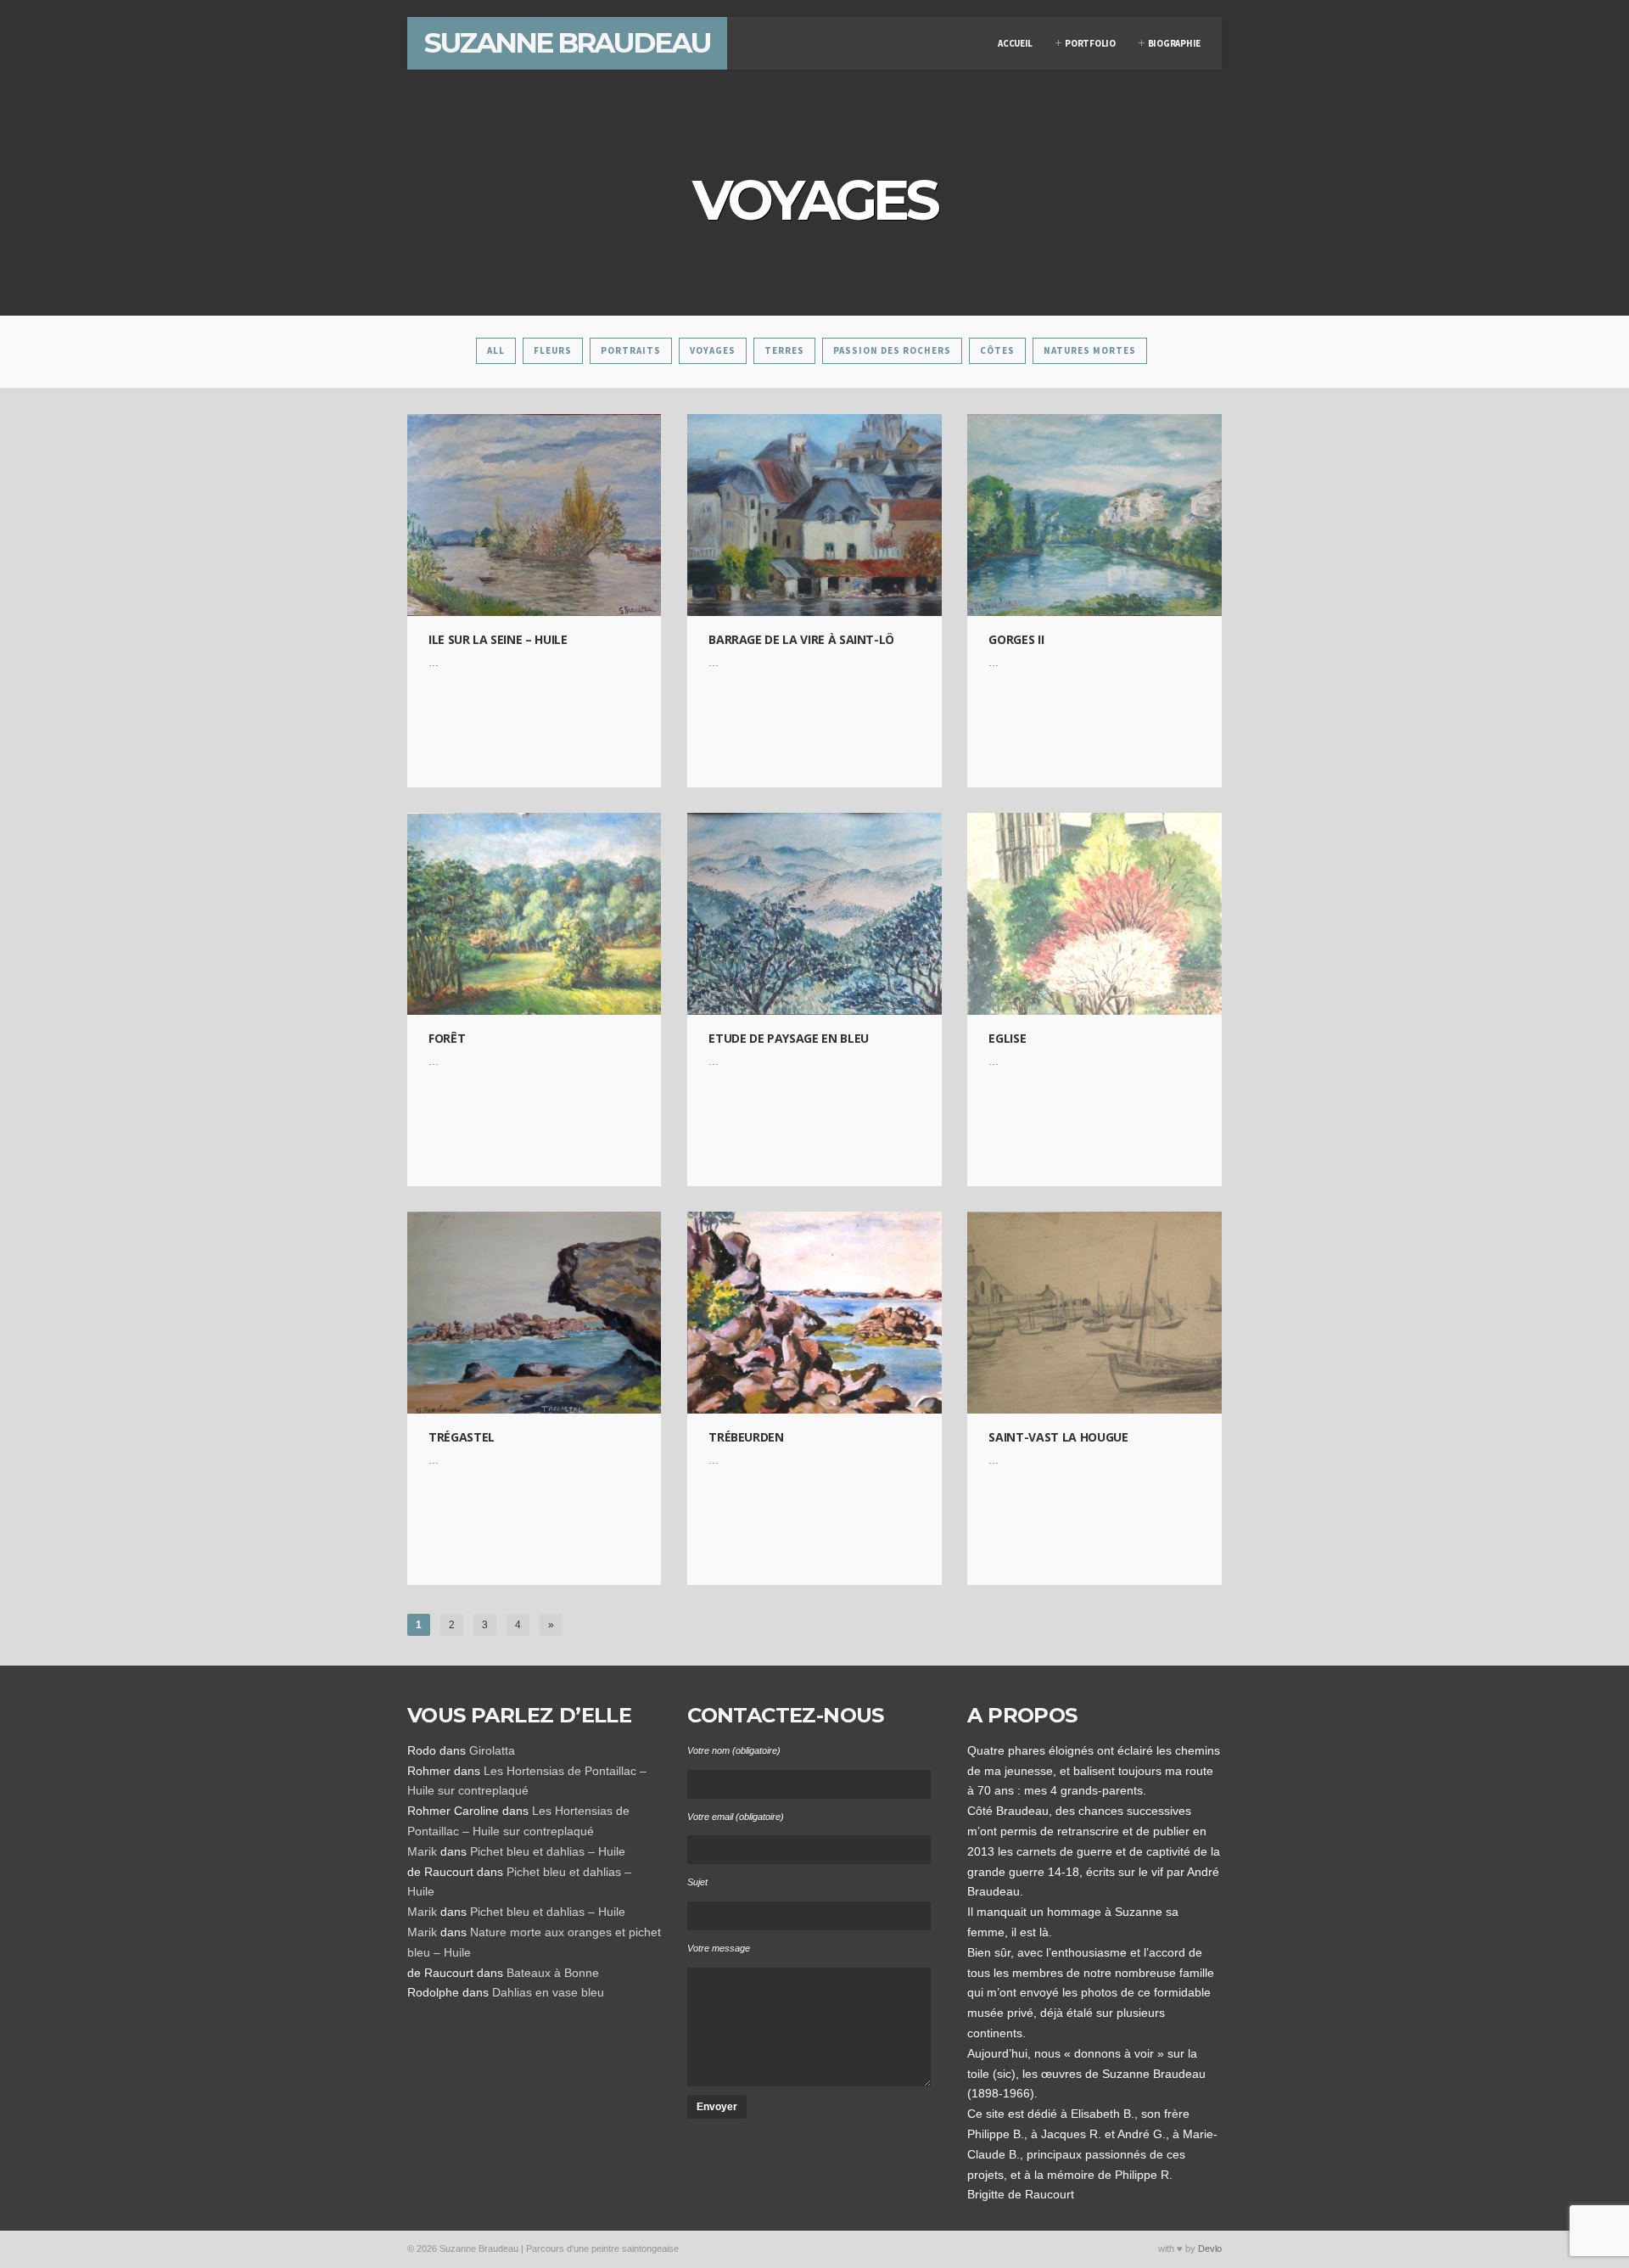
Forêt (447, 1038)
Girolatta (492, 1750)
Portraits (631, 350)
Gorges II (1016, 639)
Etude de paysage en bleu (789, 1038)
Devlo (1210, 2248)
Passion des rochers (892, 350)
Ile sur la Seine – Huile (498, 639)
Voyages (713, 350)
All (496, 350)
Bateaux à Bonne (553, 1973)
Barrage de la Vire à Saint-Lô (801, 639)
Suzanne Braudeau (567, 42)
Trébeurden (746, 1437)
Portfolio (1090, 43)
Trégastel (462, 1437)
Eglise (1007, 1038)
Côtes (997, 350)
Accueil (1015, 43)
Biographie (1174, 43)
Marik (422, 1851)
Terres (784, 350)
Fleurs (553, 350)
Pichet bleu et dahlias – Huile (548, 1851)
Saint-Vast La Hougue (1058, 1437)
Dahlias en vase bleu (548, 1992)
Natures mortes (1090, 350)
